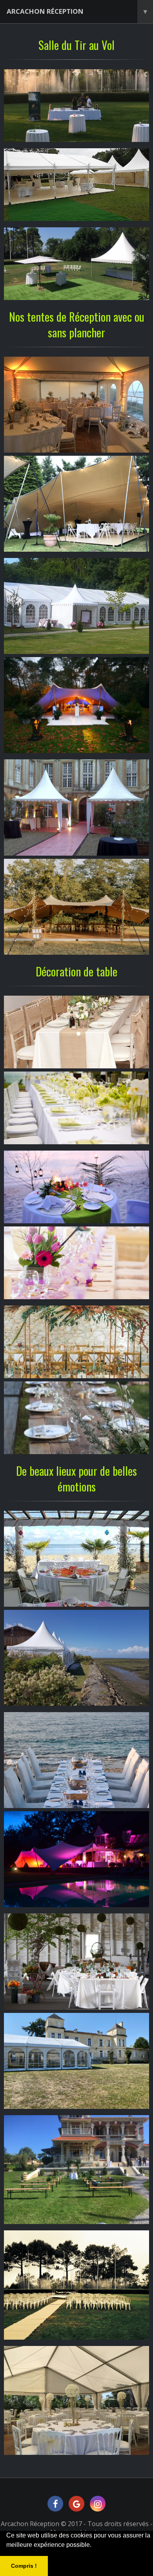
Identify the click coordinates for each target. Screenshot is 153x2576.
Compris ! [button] (24, 2566)
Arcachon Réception (77, 11)
